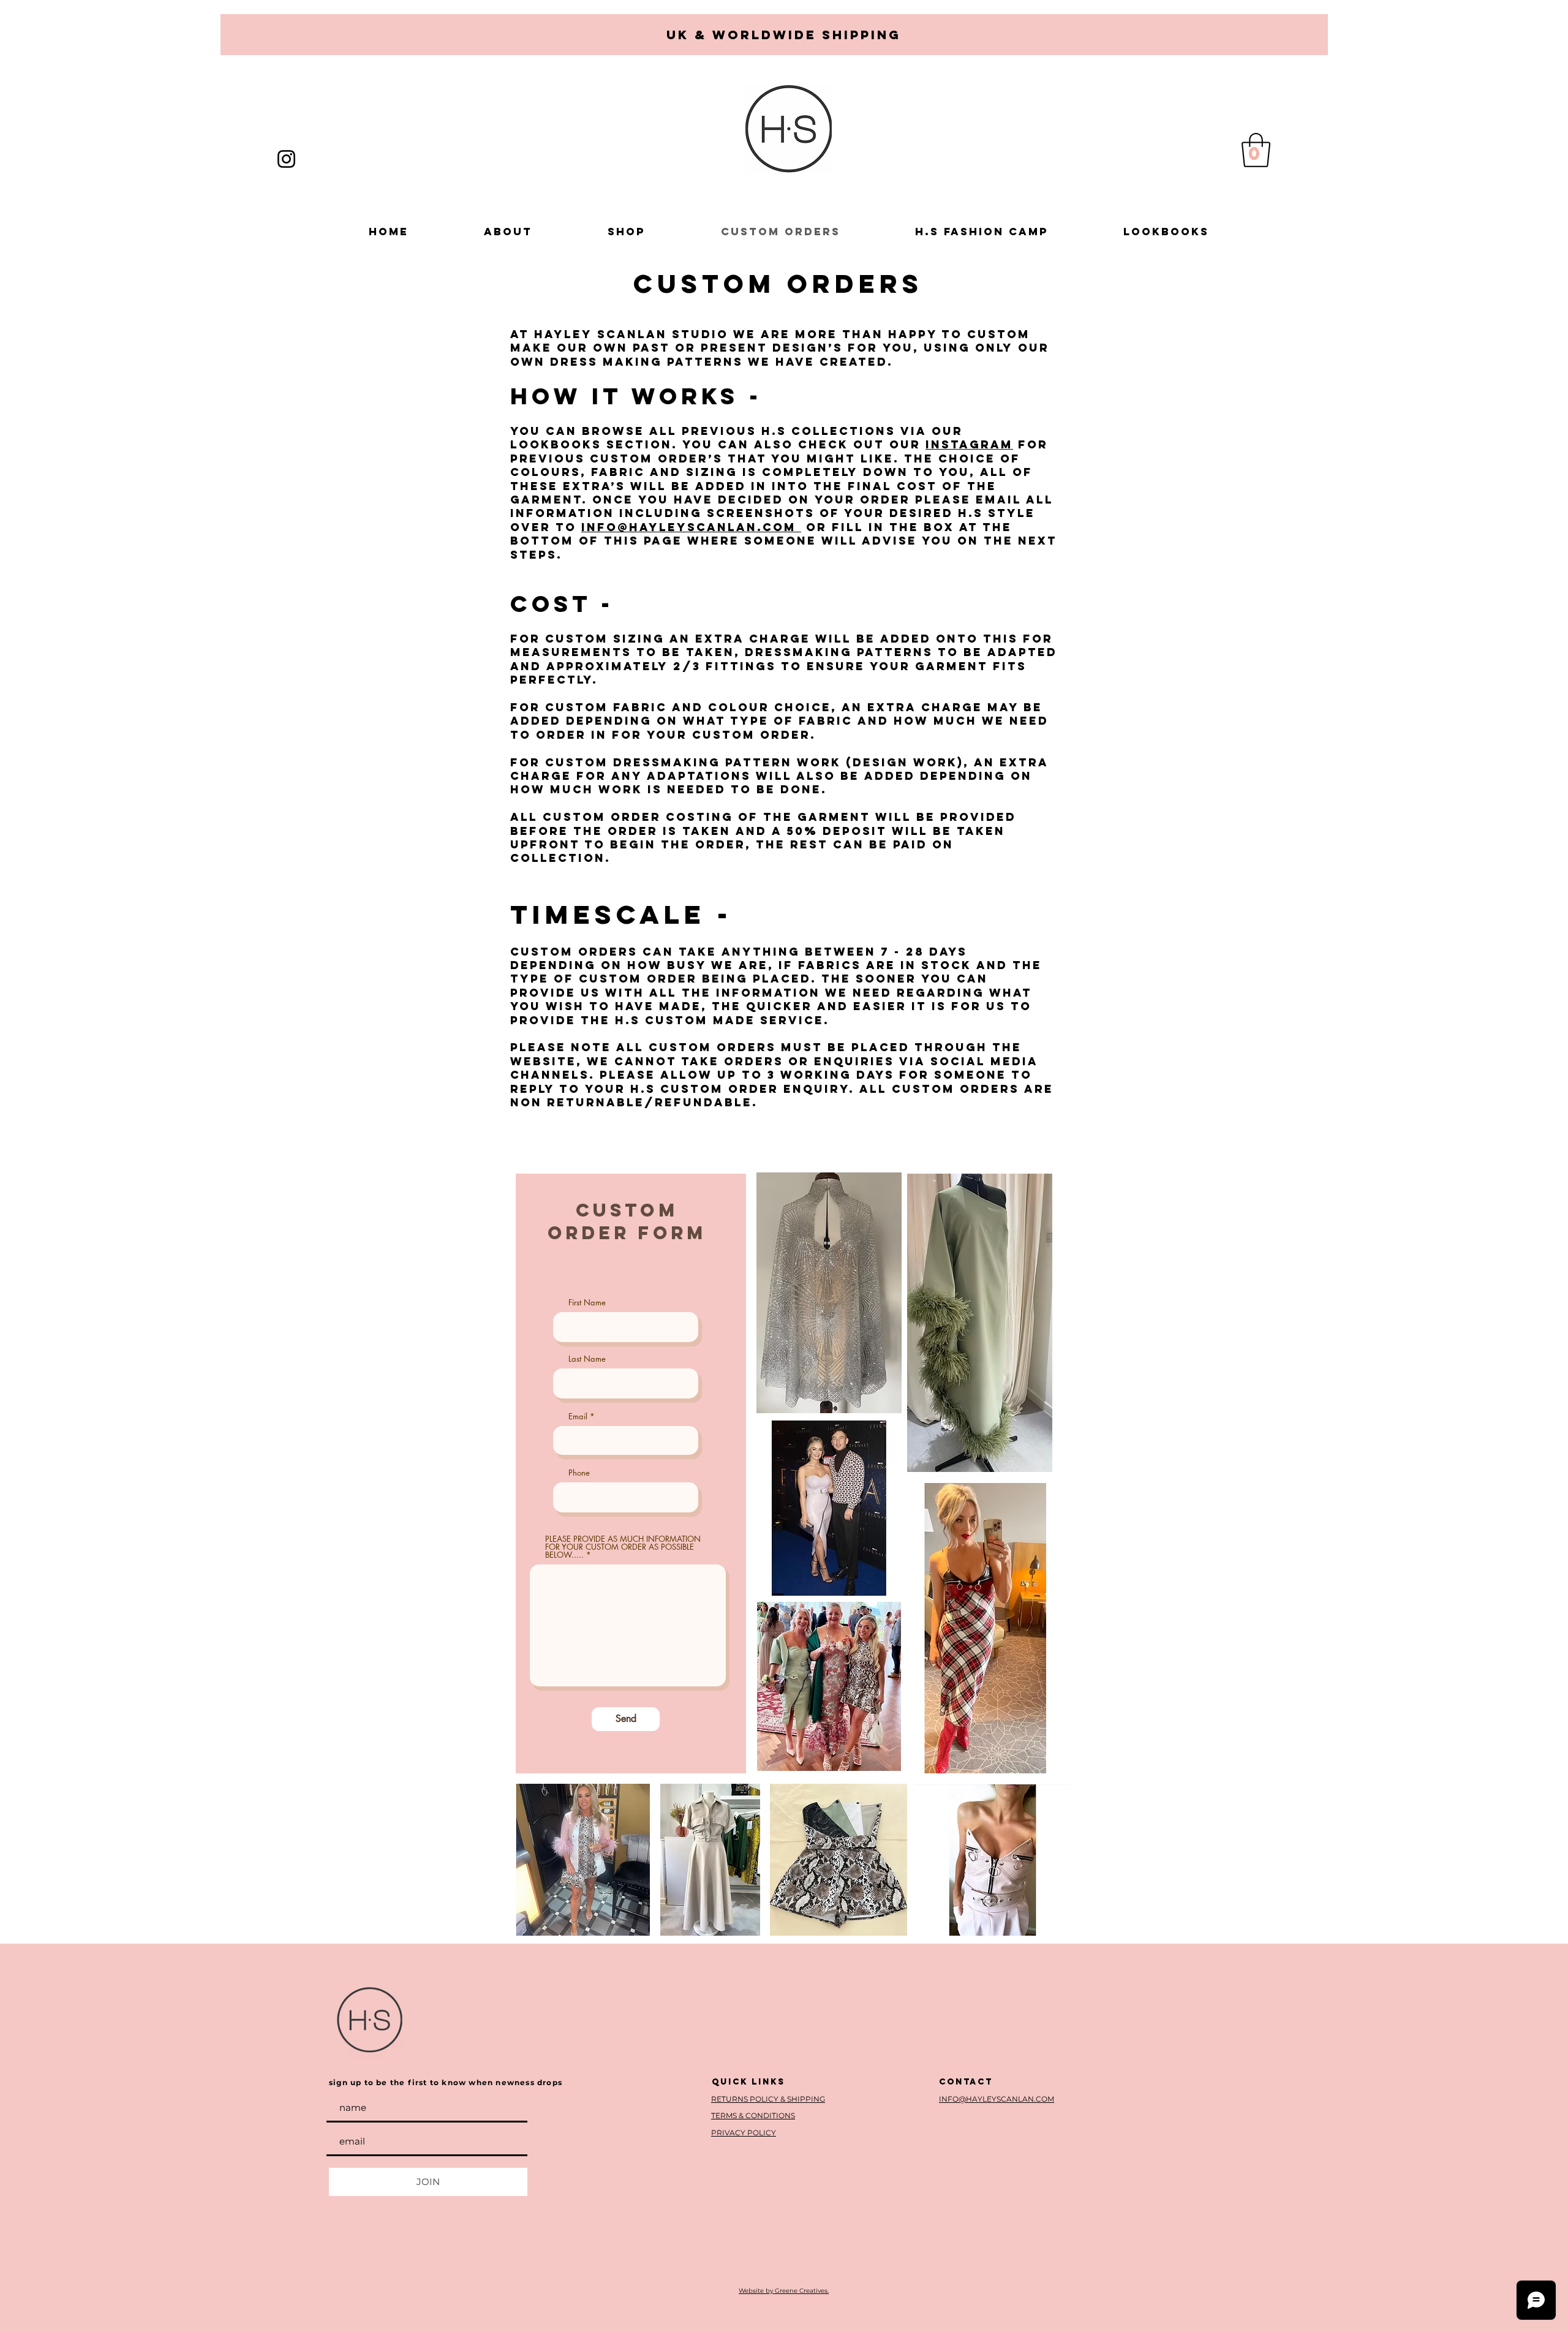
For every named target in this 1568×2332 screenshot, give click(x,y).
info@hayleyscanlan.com (691, 527)
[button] (1256, 150)
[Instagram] (286, 159)
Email (578, 1417)
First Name (587, 1303)
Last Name (587, 1359)
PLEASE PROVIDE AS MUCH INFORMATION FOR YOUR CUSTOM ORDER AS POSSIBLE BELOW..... (623, 1547)
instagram (969, 444)
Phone (579, 1473)
